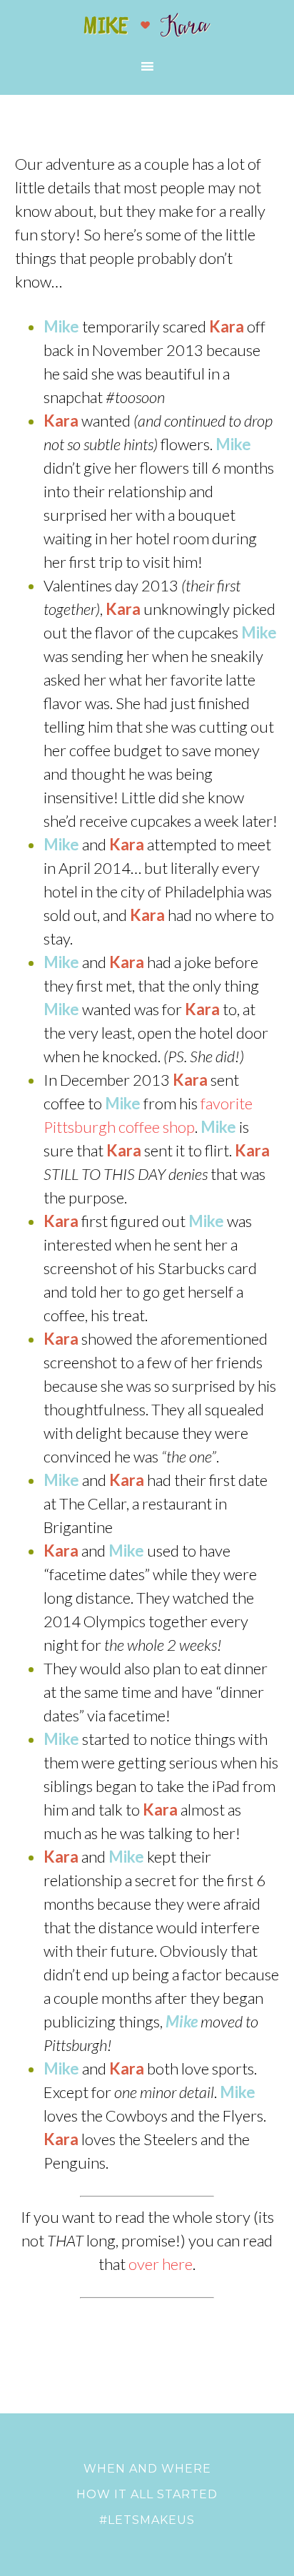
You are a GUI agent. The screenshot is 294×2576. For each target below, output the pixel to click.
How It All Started (147, 2494)
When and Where (147, 2469)
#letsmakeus (147, 25)
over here (161, 2264)
